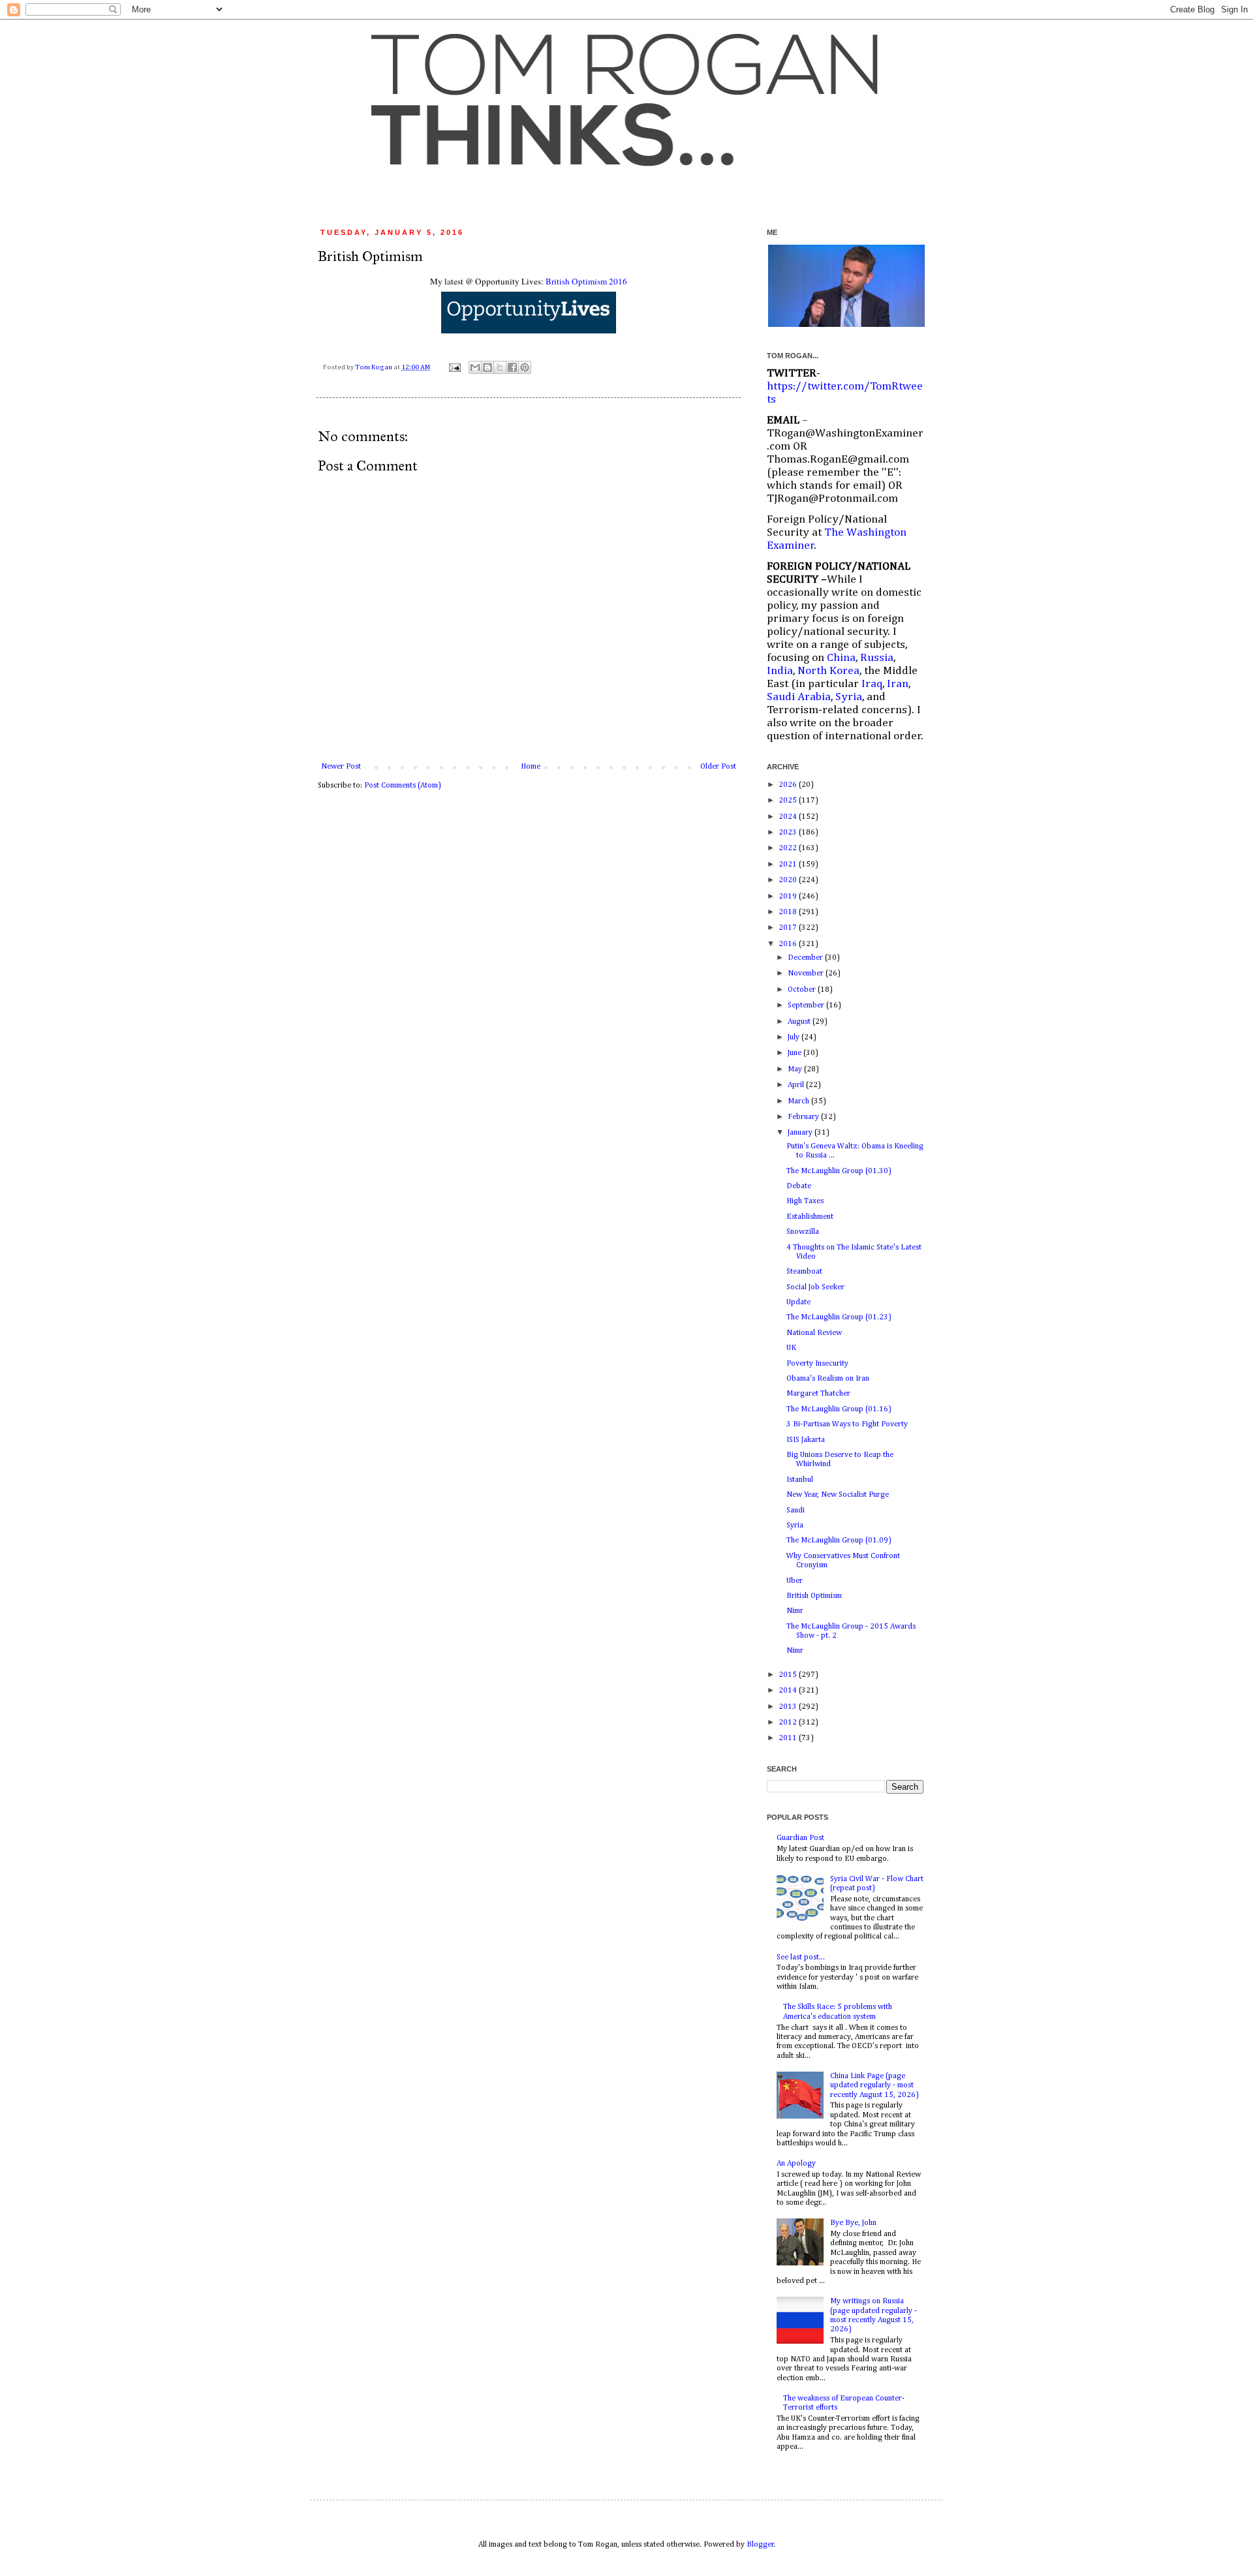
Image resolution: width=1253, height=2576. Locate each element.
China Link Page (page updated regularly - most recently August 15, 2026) (874, 2086)
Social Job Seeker (815, 1287)
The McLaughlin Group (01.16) (839, 1409)
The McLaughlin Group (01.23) (839, 1317)
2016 (789, 944)
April (797, 1085)
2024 (789, 817)
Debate (799, 1186)
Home (531, 767)
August (800, 1022)
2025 (789, 801)
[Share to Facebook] (512, 367)
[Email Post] (454, 367)
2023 (789, 833)
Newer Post (341, 767)
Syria (795, 1526)
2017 (789, 928)
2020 (789, 880)
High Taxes (805, 1201)
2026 (789, 785)
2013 (789, 1707)
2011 (789, 1738)
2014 (789, 1691)
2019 (789, 897)
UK (791, 1348)
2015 (789, 1675)
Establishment (810, 1217)
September (807, 1005)
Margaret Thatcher (818, 1394)
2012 (789, 1723)
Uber (795, 1581)
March (799, 1101)
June (796, 1053)
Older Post (718, 767)
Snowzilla (803, 1232)
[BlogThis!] (487, 367)
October (803, 990)
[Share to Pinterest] (525, 367)
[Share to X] (500, 367)
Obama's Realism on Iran (828, 1379)
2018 (789, 912)
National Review (814, 1333)
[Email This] (475, 367)
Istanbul (800, 1480)
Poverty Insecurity (817, 1364)
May (796, 1069)
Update (798, 1302)
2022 (789, 848)
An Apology (796, 2164)
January (801, 1133)
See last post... (801, 1957)
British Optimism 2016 (586, 281)
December (806, 958)
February (804, 1117)
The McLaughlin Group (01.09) (839, 1541)
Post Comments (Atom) (403, 786)
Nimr (795, 1611)
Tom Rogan (374, 367)
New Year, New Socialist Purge (838, 1495)
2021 (789, 865)
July (795, 1037)
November (807, 974)
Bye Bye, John (853, 2223)
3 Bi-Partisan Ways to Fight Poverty (847, 1424)
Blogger (760, 2545)
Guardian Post (800, 1838)
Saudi (796, 1510)
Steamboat (804, 1272)
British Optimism (814, 1596)
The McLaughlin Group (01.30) (839, 1171)
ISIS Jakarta (806, 1440)
